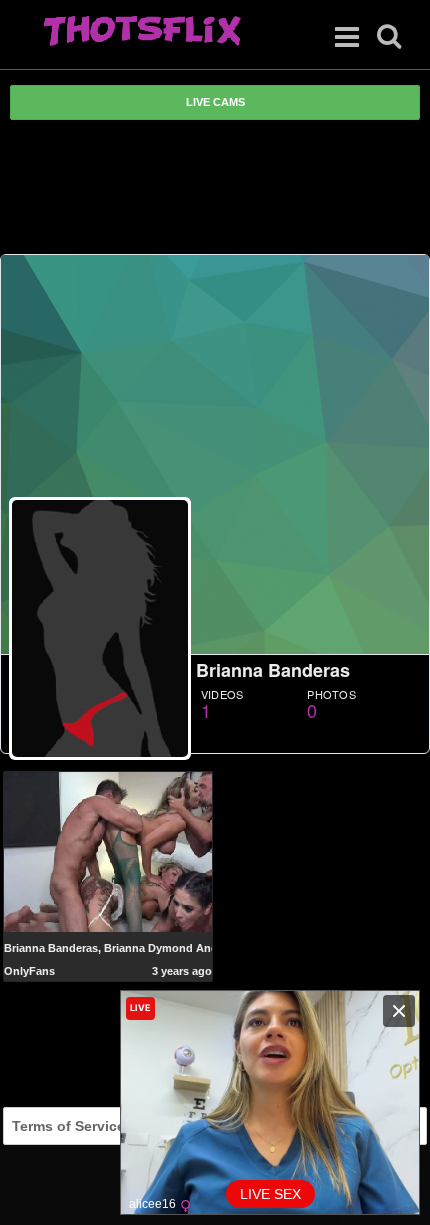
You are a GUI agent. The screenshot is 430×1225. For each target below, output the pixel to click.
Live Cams (215, 102)
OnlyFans (29, 971)
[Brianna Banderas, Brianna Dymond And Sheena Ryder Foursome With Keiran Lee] (108, 851)
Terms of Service (68, 1126)
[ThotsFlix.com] (142, 32)
